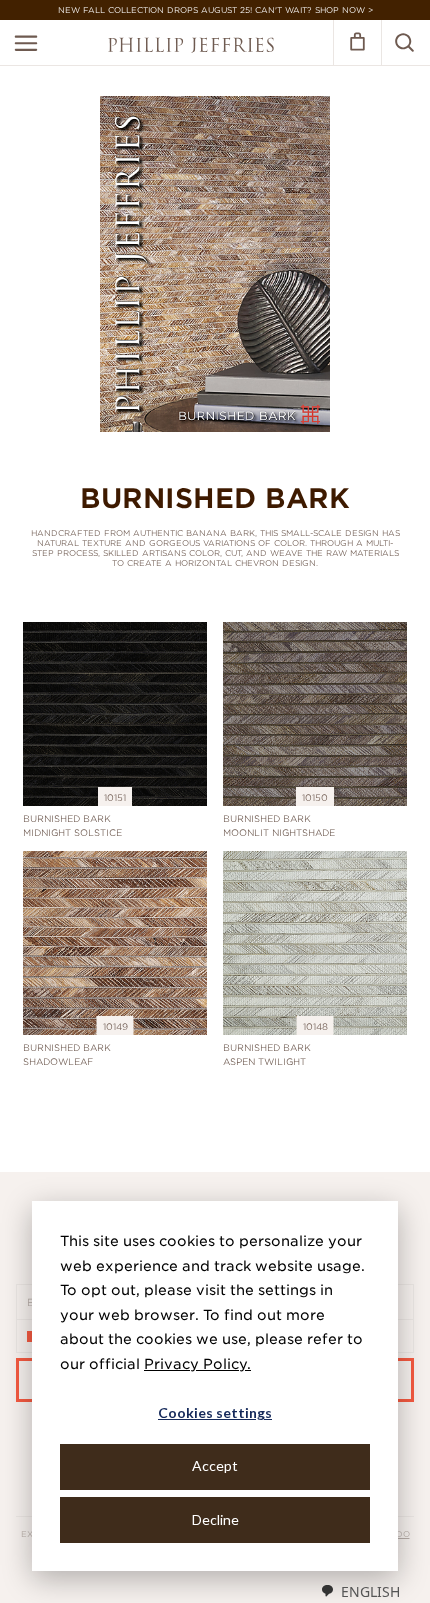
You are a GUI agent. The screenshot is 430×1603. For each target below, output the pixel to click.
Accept (215, 1465)
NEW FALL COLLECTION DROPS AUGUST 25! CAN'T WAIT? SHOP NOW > (215, 10)
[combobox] (360, 1591)
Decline (215, 1519)
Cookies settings (215, 1412)
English (370, 1591)
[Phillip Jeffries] (191, 47)
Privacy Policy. (197, 1364)
